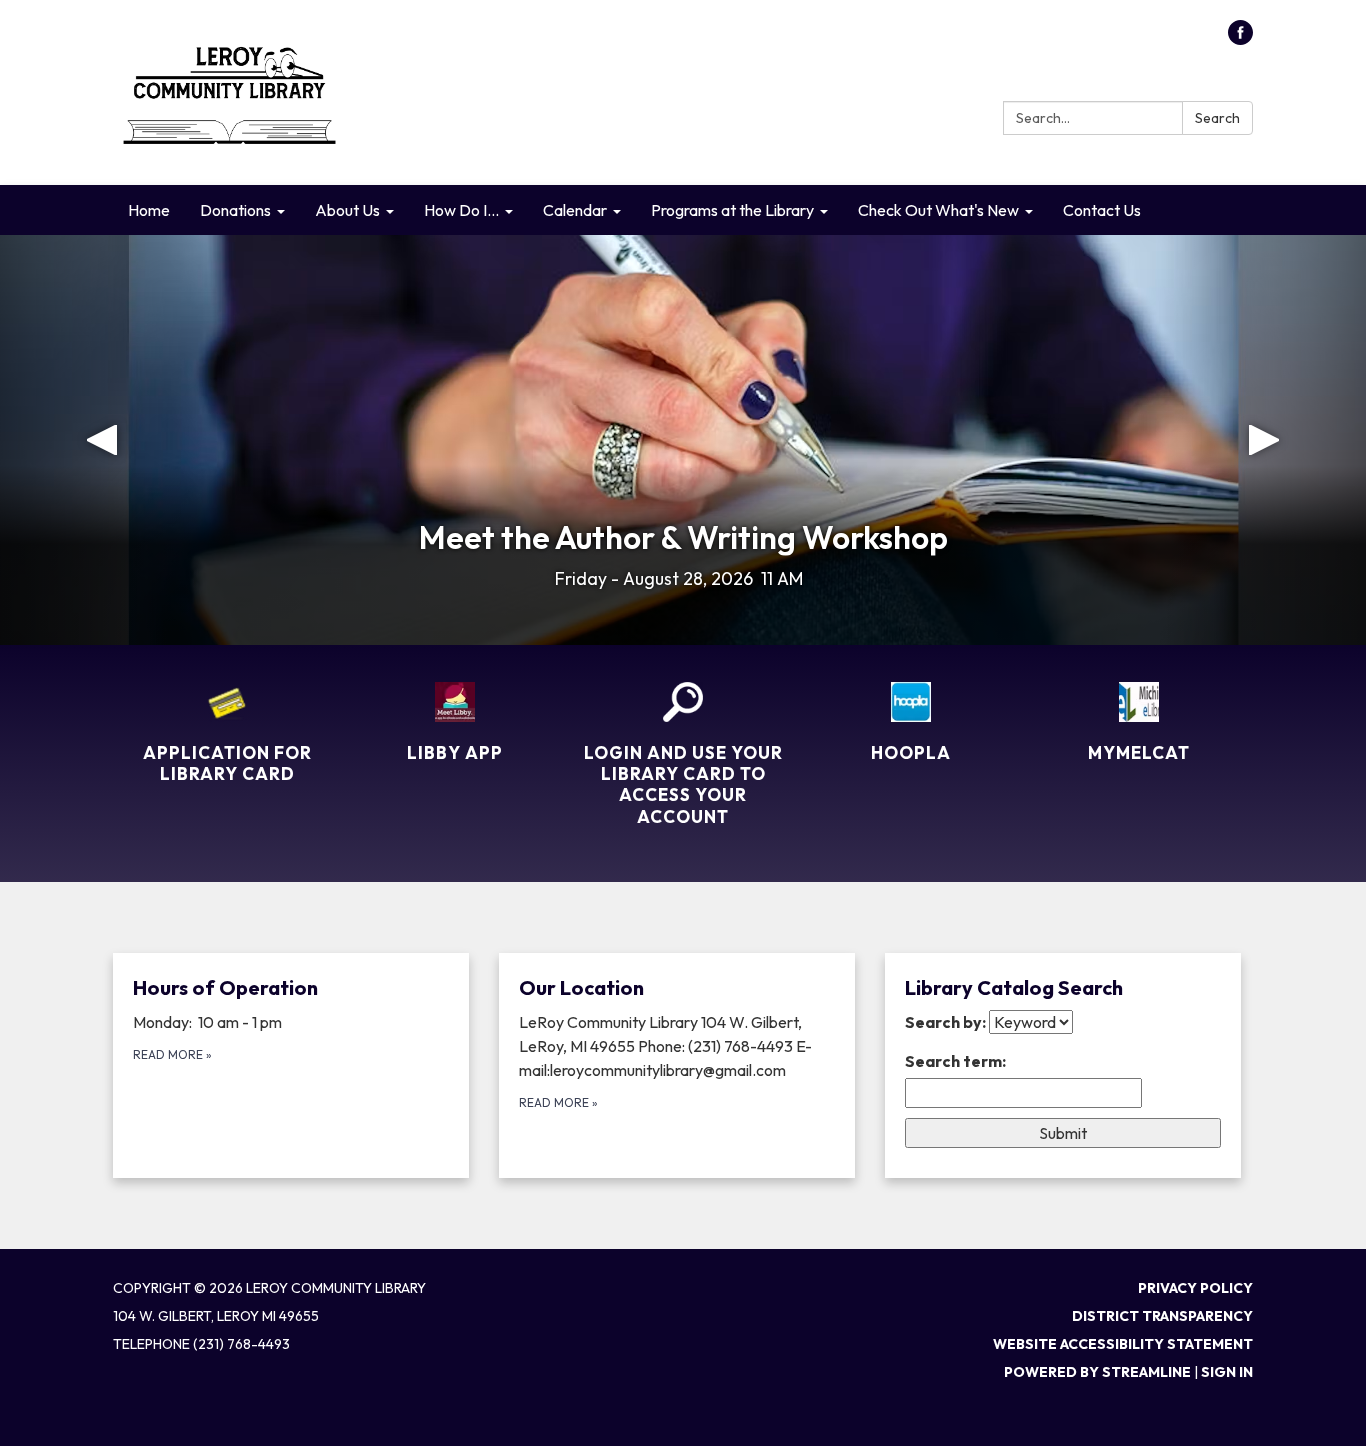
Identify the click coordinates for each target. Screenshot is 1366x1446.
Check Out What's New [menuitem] (938, 210)
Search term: (955, 1061)
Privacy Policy (1195, 1288)
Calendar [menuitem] (575, 210)
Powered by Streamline (1097, 1372)
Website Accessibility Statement (1123, 1344)
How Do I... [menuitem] (461, 210)
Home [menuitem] (149, 210)
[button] (102, 440)
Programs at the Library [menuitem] (732, 210)
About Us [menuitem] (347, 210)
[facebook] (1240, 39)
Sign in (1227, 1372)
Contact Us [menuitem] (1102, 210)
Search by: (945, 1022)
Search (1217, 118)
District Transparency (1162, 1316)
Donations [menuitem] (235, 210)
